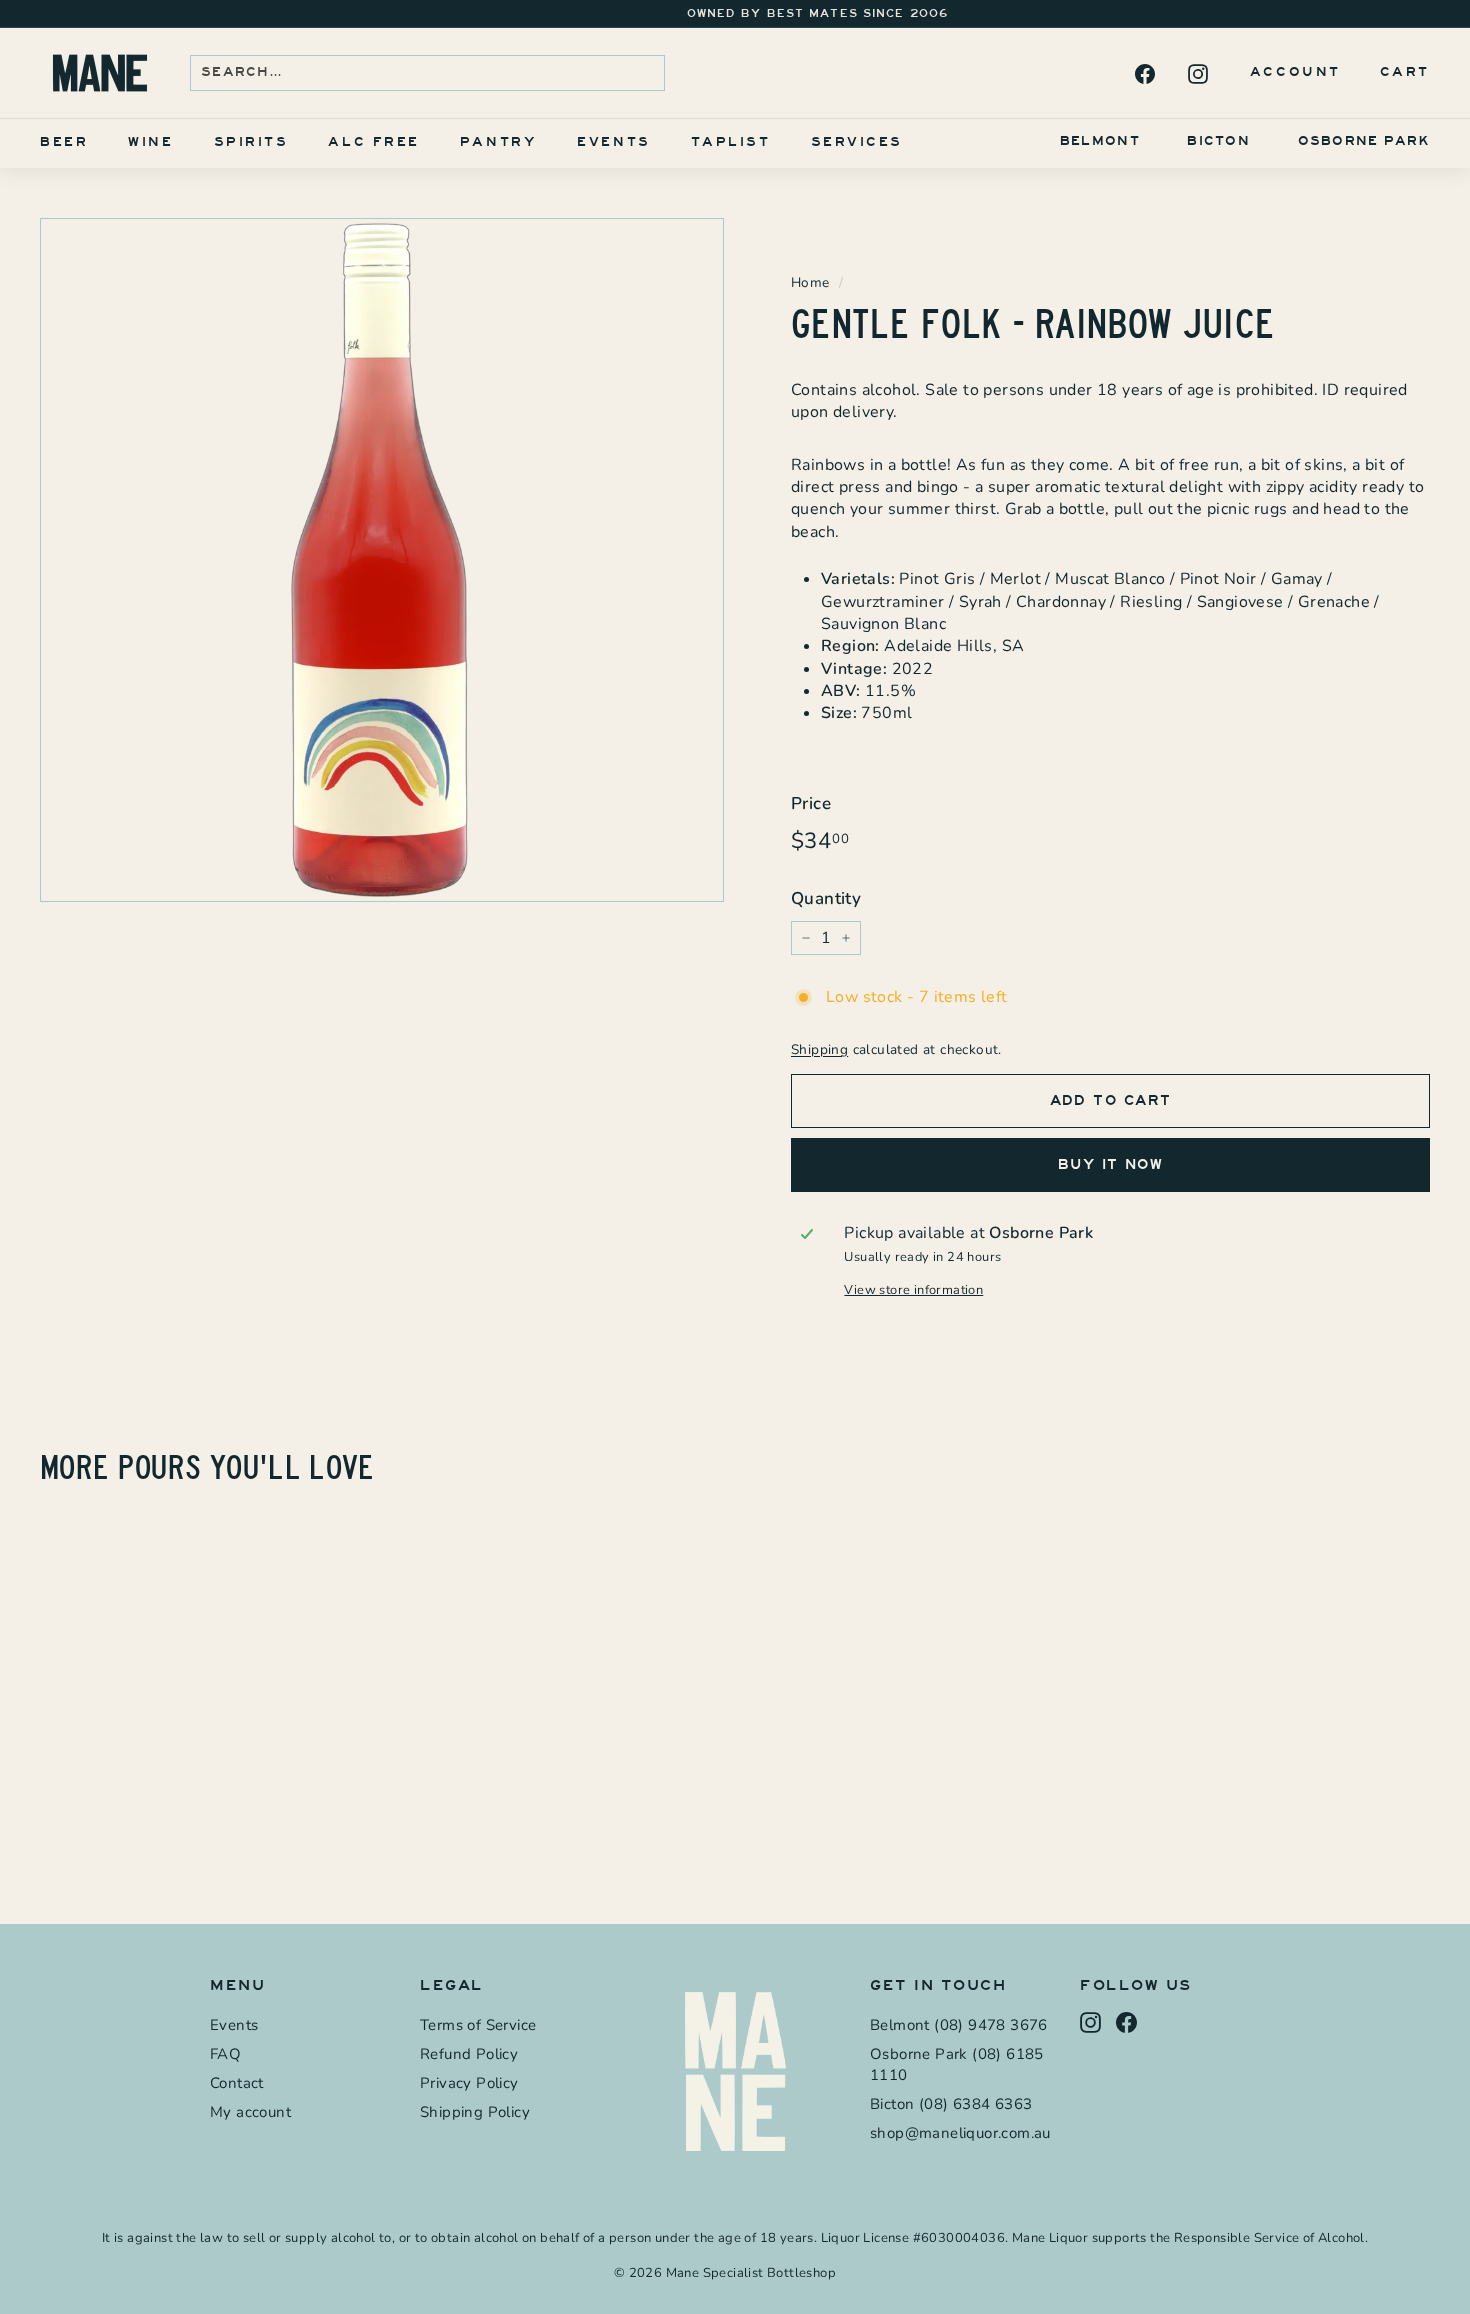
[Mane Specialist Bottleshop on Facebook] (1143, 73)
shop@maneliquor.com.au (960, 2133)
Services (857, 142)
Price (811, 803)
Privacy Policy (469, 2083)
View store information (913, 1290)
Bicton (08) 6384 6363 (951, 2104)
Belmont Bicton (1155, 141)
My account (250, 2112)
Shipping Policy (475, 2112)
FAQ (225, 2054)
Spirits (251, 142)
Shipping (819, 1049)
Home (810, 282)
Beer (64, 142)
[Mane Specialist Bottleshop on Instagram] (1196, 73)
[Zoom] (382, 560)
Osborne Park (1364, 141)
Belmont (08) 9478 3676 (959, 2025)
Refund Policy (469, 2054)
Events (613, 142)
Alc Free (373, 142)
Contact (237, 2083)
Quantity (826, 898)
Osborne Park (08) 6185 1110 (957, 2064)
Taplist (731, 142)
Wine (150, 142)
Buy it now (1110, 1165)
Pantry (498, 142)
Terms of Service (478, 2025)
